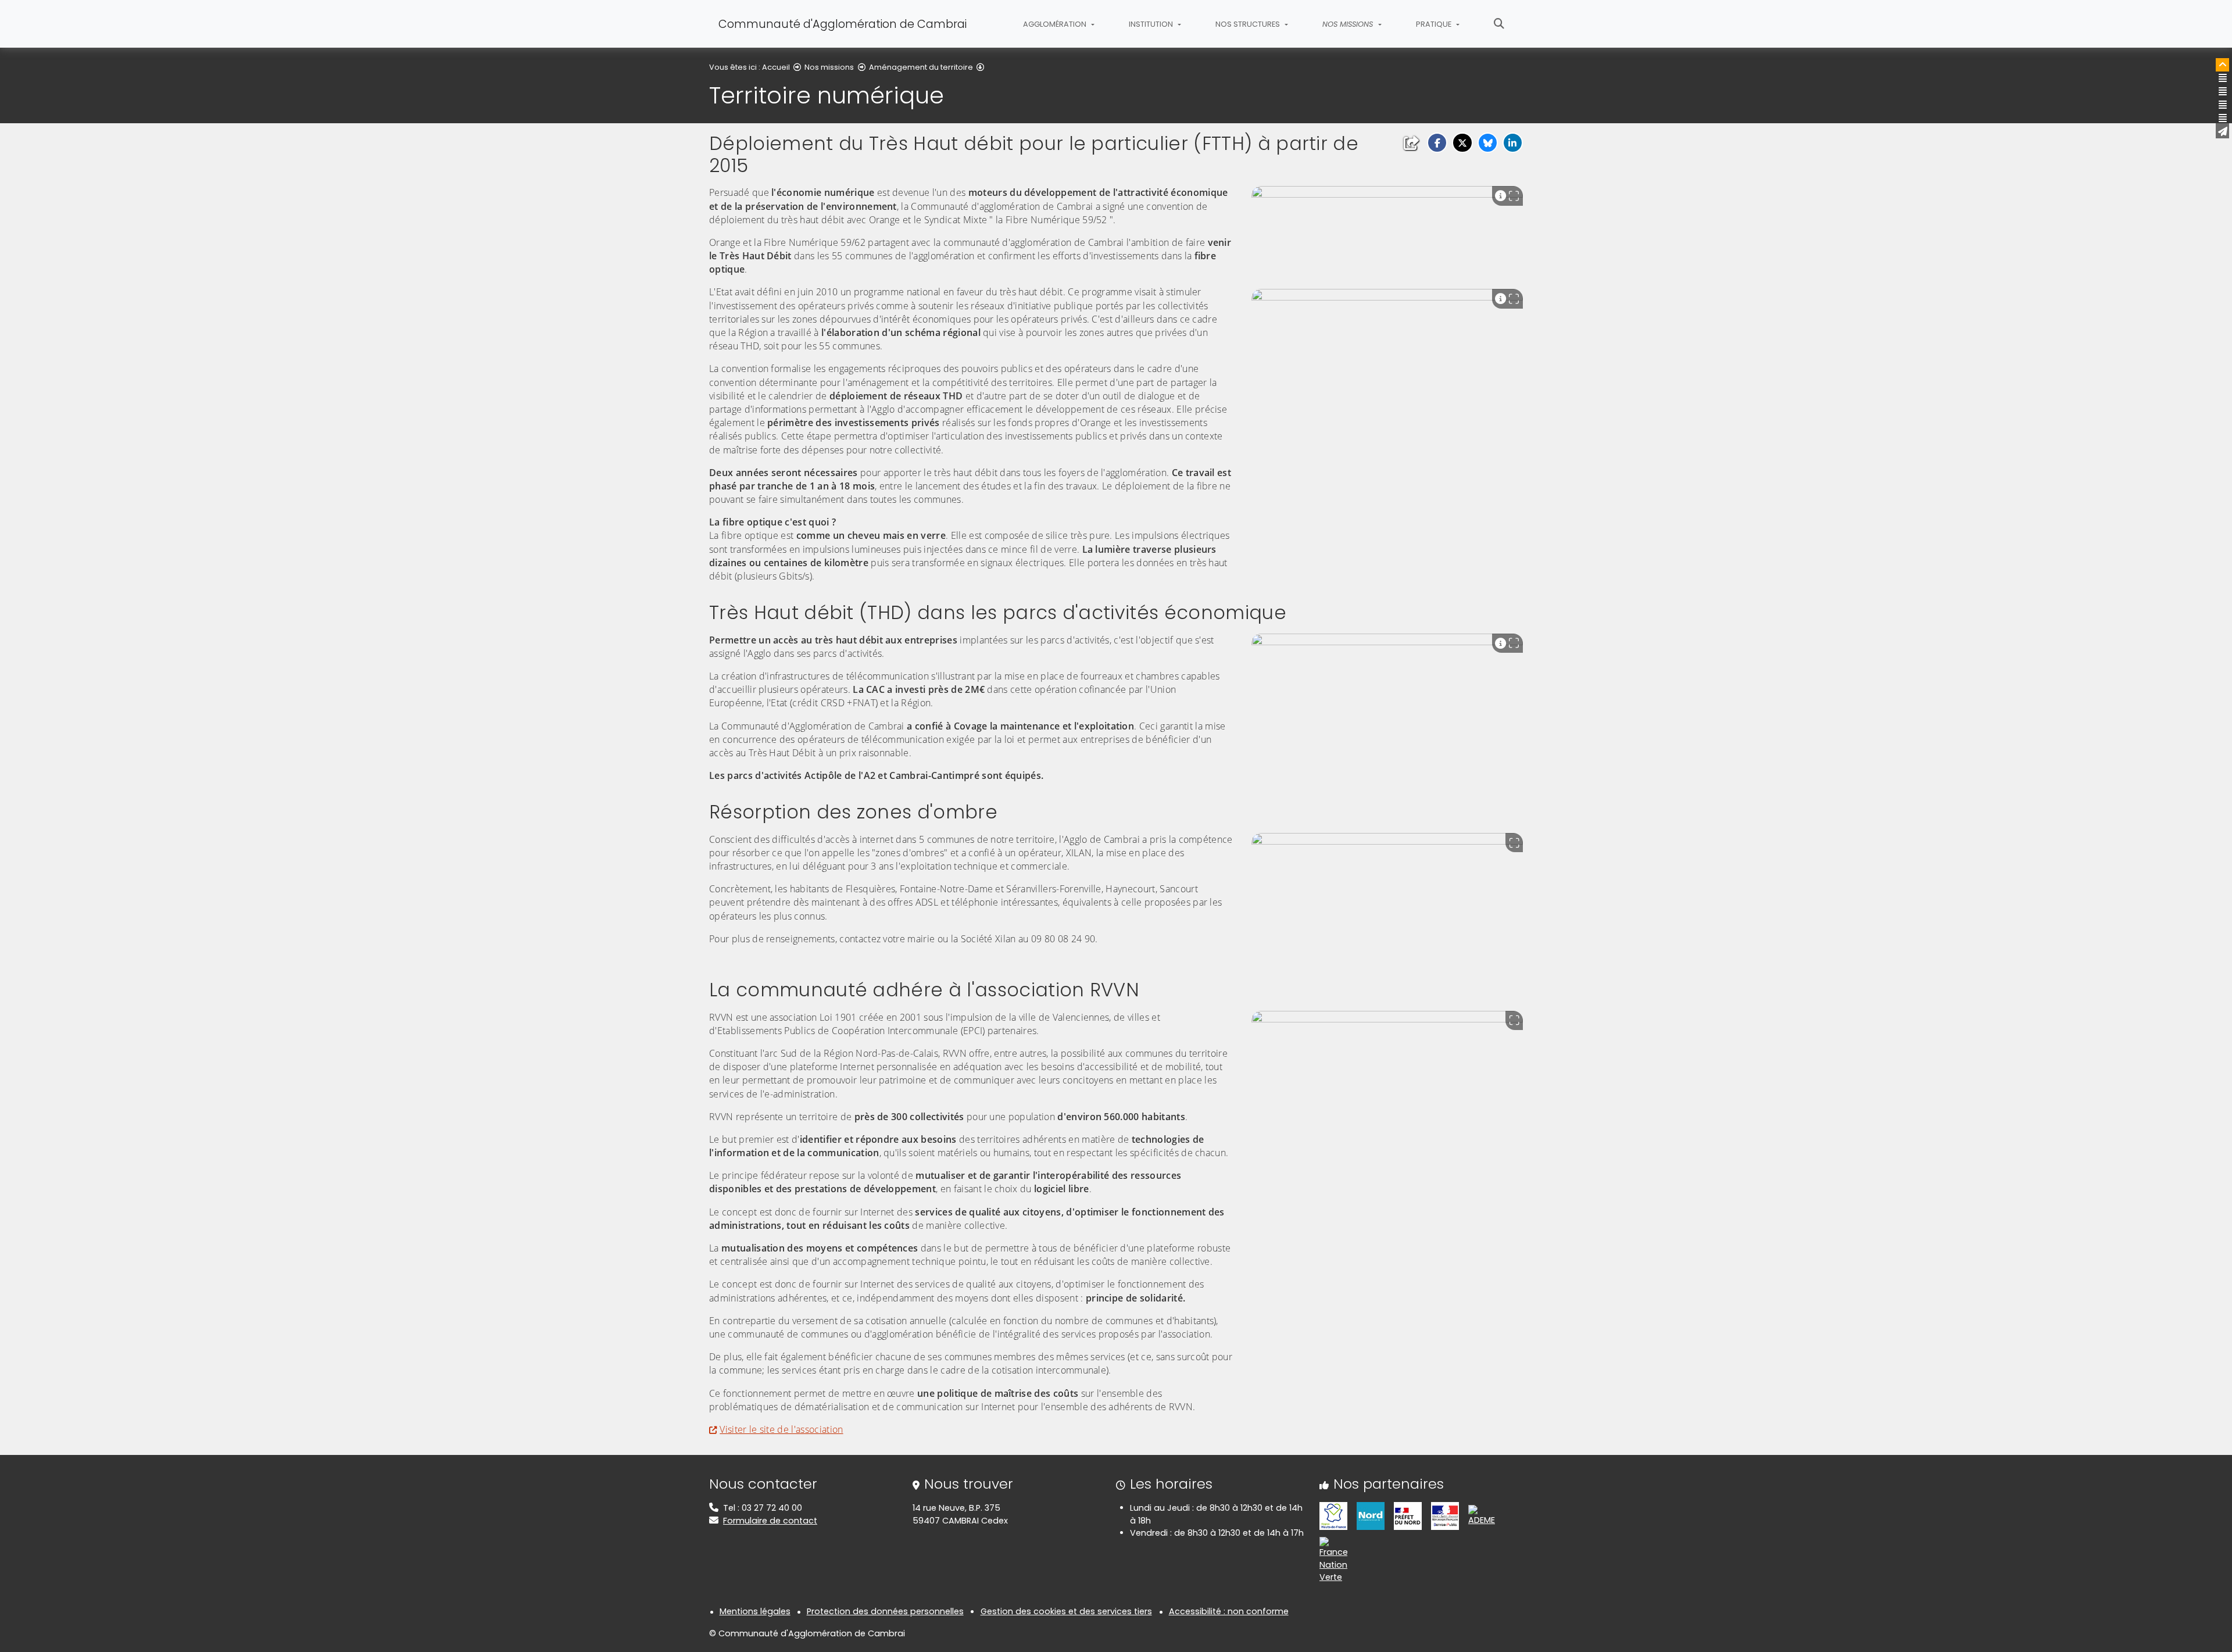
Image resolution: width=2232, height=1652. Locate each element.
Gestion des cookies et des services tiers (1066, 1611)
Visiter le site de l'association (781, 1429)
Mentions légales (755, 1611)
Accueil (776, 67)
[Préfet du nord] (1408, 1515)
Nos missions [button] (1349, 24)
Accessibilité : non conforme (1229, 1611)
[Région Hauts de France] (1333, 1515)
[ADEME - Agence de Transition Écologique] (1482, 1515)
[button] (1437, 143)
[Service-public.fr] (1445, 1515)
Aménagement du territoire (921, 67)
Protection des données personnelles (885, 1611)
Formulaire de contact (770, 1521)
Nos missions (829, 67)
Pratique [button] (1435, 24)
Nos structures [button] (1249, 24)
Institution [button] (1152, 24)
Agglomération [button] (1056, 24)
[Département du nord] (1371, 1515)
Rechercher (1499, 24)
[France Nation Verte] (1333, 1560)
